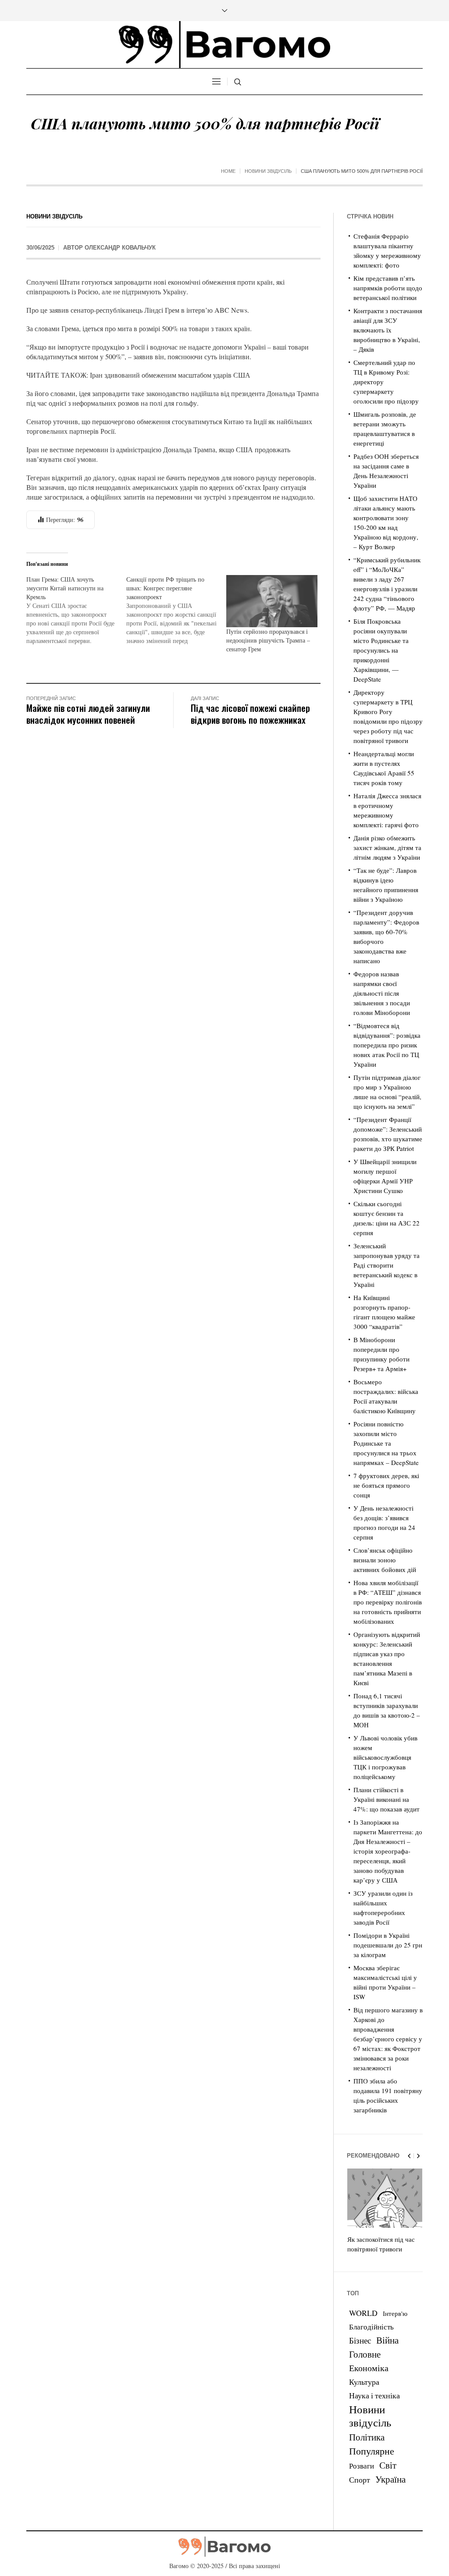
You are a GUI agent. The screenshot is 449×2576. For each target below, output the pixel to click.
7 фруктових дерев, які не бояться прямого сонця (386, 1485)
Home (228, 171)
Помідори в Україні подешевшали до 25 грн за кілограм (388, 1945)
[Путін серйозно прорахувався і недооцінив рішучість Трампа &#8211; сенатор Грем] (272, 601)
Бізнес (360, 2340)
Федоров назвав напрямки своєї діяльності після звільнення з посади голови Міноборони (382, 993)
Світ (388, 2465)
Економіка (369, 2368)
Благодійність (371, 2327)
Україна (390, 2479)
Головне (365, 2354)
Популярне (372, 2451)
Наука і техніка (374, 2395)
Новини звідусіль (268, 171)
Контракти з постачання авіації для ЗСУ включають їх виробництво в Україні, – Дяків (388, 330)
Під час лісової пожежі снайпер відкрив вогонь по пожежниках (250, 714)
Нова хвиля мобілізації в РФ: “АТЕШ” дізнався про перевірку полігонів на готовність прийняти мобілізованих (388, 1602)
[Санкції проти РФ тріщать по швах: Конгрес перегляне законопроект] (176, 610)
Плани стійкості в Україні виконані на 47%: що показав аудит (387, 1799)
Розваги (362, 2466)
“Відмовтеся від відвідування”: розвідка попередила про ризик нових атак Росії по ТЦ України (387, 1045)
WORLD (363, 2313)
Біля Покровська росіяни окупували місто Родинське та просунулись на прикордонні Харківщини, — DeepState (381, 650)
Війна (387, 2340)
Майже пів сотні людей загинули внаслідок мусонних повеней (88, 714)
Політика (367, 2437)
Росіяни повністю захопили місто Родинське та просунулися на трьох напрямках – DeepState (386, 1443)
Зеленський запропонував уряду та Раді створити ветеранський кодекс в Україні (387, 1265)
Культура (364, 2382)
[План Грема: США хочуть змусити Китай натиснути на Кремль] (76, 610)
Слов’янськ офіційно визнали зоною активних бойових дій (385, 1560)
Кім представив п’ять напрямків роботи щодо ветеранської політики (388, 288)
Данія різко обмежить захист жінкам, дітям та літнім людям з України (387, 847)
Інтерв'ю (395, 2313)
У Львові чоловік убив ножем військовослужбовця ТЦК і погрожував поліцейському (385, 1757)
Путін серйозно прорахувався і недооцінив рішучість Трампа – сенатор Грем (268, 640)
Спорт (360, 2480)
